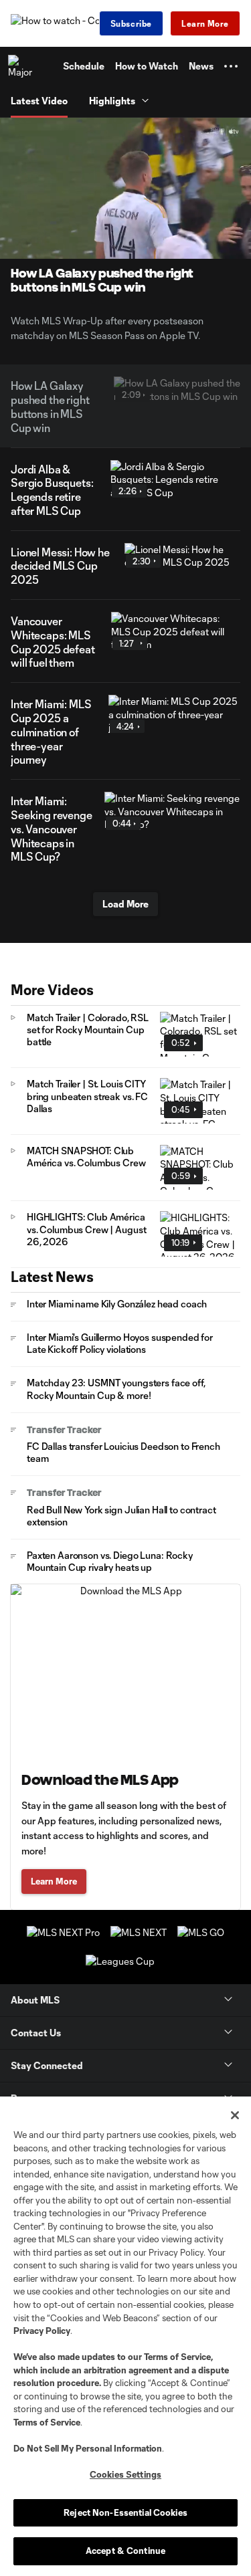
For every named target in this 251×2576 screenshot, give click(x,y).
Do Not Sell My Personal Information (88, 2448)
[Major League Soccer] (21, 66)
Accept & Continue (125, 2551)
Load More (125, 904)
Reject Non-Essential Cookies (125, 2512)
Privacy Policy (42, 2331)
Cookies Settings (125, 2474)
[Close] (235, 2115)
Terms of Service (177, 2357)
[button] (231, 66)
